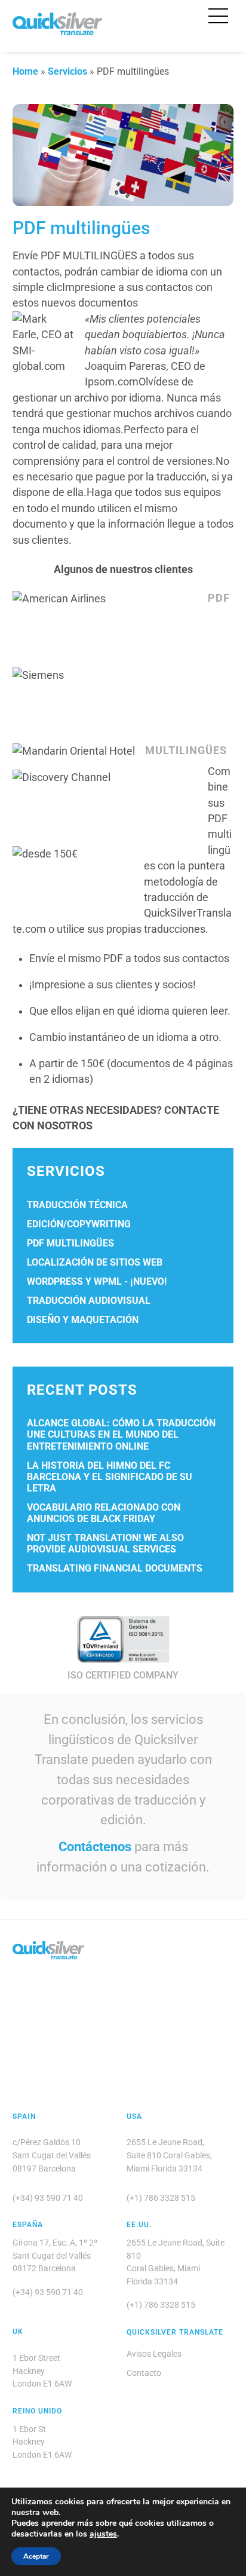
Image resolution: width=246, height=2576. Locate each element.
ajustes (103, 2534)
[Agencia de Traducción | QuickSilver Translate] (57, 30)
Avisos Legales (154, 2354)
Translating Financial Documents (115, 1568)
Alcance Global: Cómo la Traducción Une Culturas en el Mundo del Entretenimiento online (121, 1434)
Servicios (67, 71)
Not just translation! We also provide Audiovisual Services (105, 1543)
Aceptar (36, 2556)
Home (25, 71)
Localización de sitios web (95, 1262)
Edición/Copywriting (79, 1224)
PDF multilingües (70, 1243)
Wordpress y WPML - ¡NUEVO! (97, 1281)
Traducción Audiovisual (89, 1301)
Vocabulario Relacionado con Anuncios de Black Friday (104, 1513)
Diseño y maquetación (83, 1320)
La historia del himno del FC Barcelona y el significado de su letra (110, 1477)
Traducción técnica (77, 1205)
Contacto (144, 2373)
